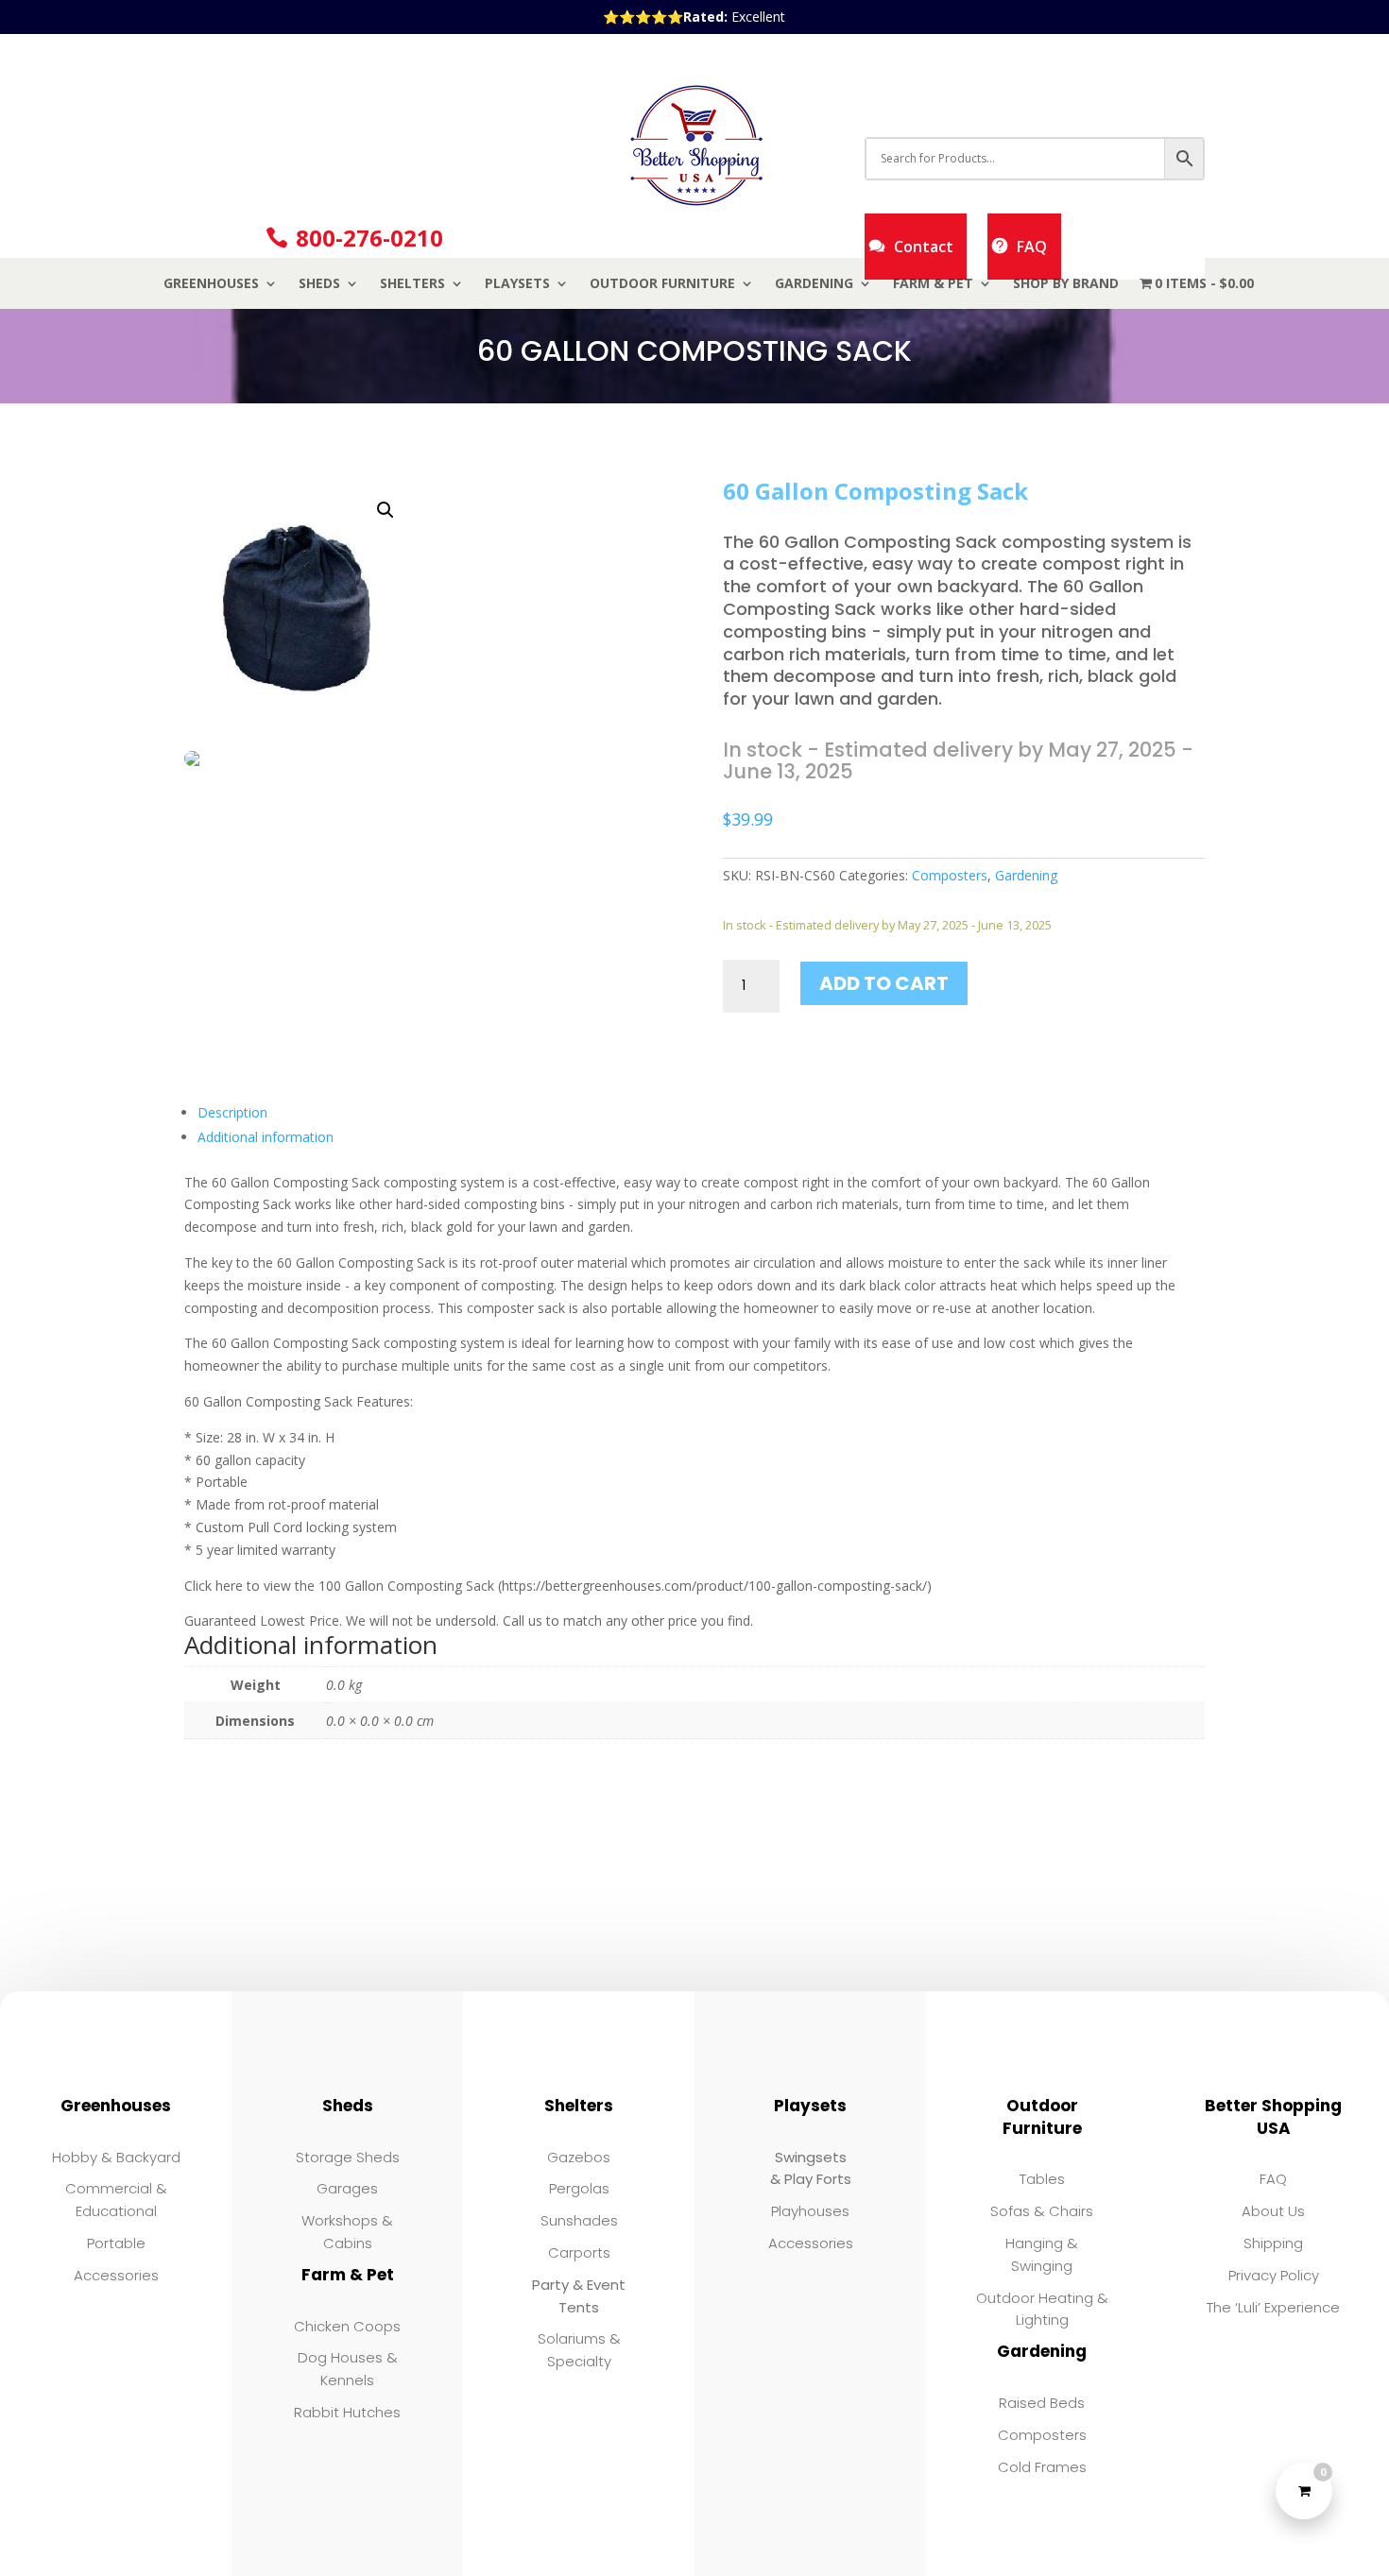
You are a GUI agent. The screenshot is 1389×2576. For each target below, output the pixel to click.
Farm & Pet (933, 284)
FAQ (1032, 247)
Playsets (517, 284)
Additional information (266, 1137)
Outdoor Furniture (662, 284)
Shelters (412, 284)
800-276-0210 (369, 238)
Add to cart (884, 983)
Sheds (319, 284)
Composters (950, 875)
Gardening (814, 284)
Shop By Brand (1066, 284)
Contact (924, 247)
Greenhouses (211, 284)
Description (232, 1112)
